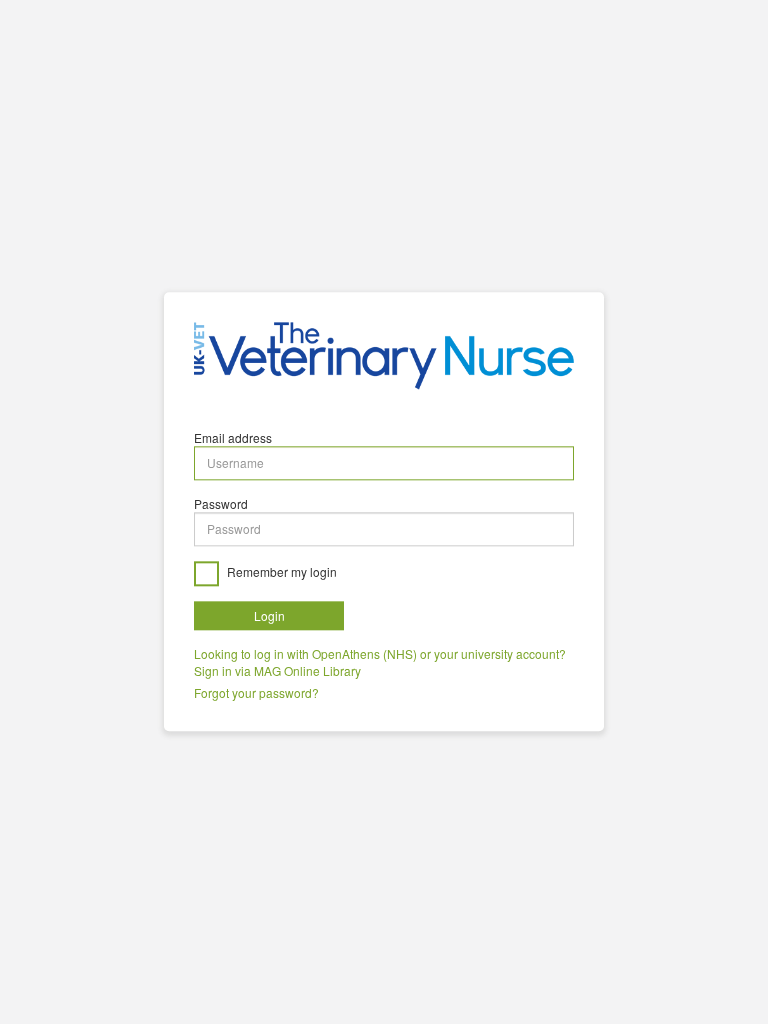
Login (269, 615)
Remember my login (280, 571)
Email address (233, 437)
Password (221, 503)
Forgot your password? (256, 693)
